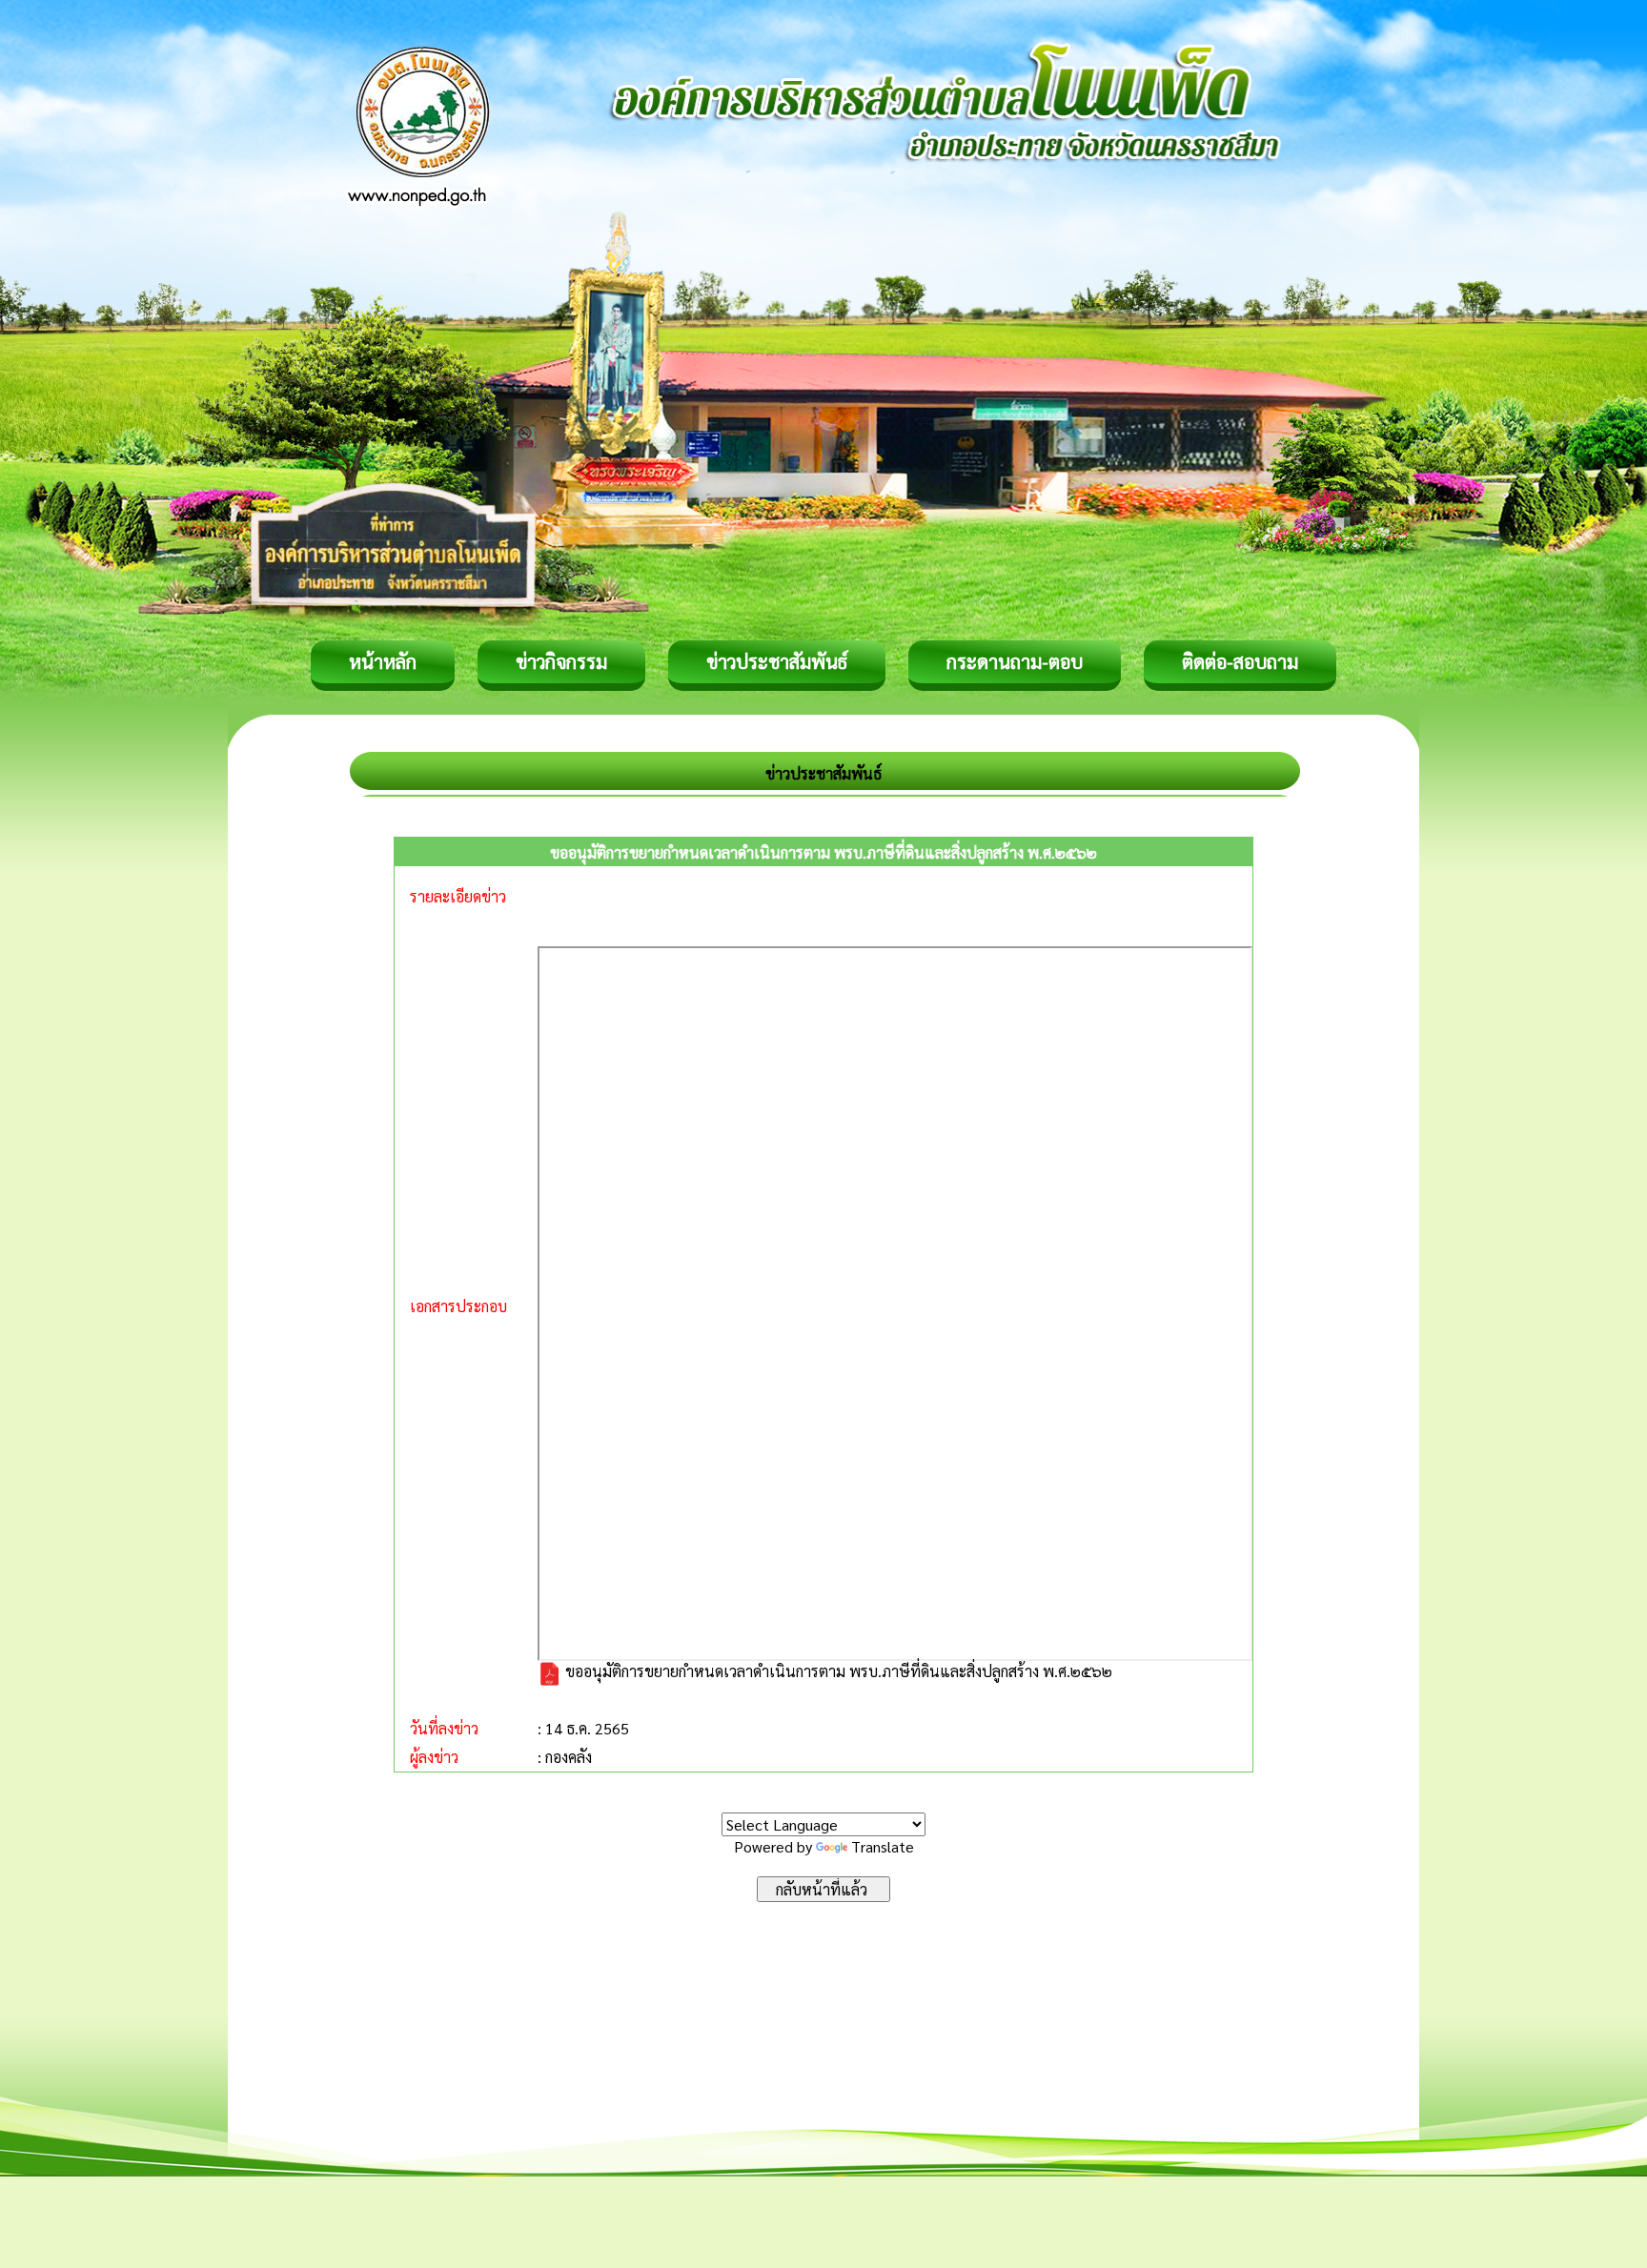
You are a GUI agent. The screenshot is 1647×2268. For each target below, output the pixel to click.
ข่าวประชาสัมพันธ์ (777, 661)
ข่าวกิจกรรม (561, 661)
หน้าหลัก (383, 661)
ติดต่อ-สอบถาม (1240, 661)
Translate (883, 1846)
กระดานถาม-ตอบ (1015, 661)
